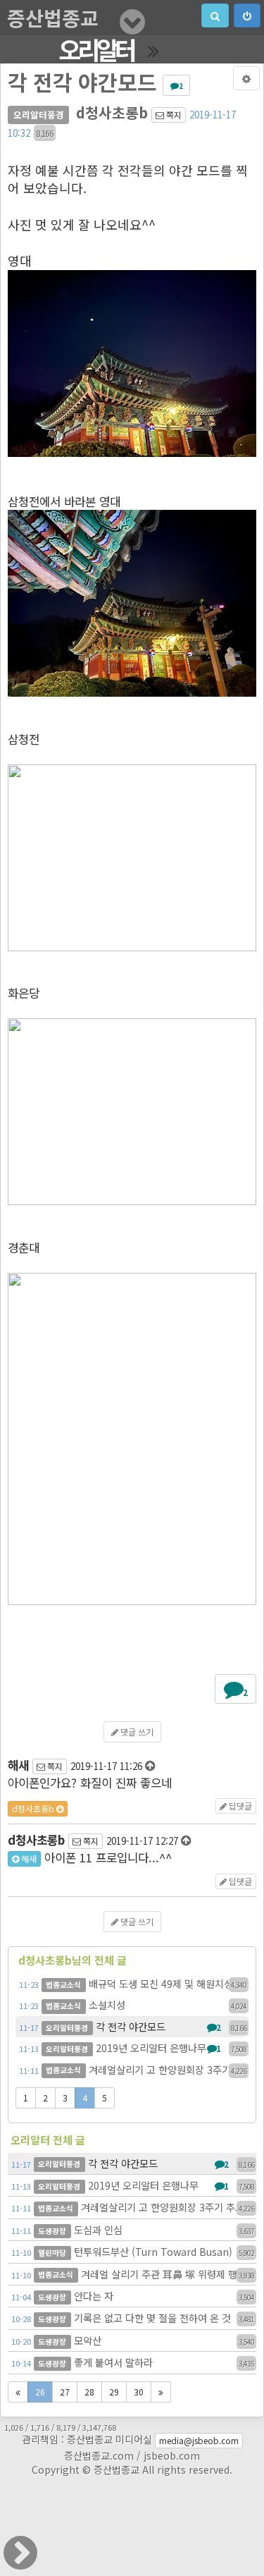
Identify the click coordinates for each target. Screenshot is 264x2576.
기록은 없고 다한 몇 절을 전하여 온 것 (133, 2318)
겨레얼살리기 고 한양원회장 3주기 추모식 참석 (134, 2069)
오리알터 (96, 49)
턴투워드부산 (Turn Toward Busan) (133, 2251)
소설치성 (133, 2004)
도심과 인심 (133, 2229)
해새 (28, 1858)
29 (114, 2392)
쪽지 (173, 115)
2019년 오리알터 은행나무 (133, 2047)
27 (65, 2392)
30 (139, 2392)
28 (89, 2392)
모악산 (133, 2340)
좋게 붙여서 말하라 (133, 2362)
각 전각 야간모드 (133, 2026)
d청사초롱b (34, 1808)
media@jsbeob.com (199, 2440)
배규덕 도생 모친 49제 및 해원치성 (133, 1983)
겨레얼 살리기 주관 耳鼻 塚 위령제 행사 (133, 2274)
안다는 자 (133, 2296)
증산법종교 (53, 18)
